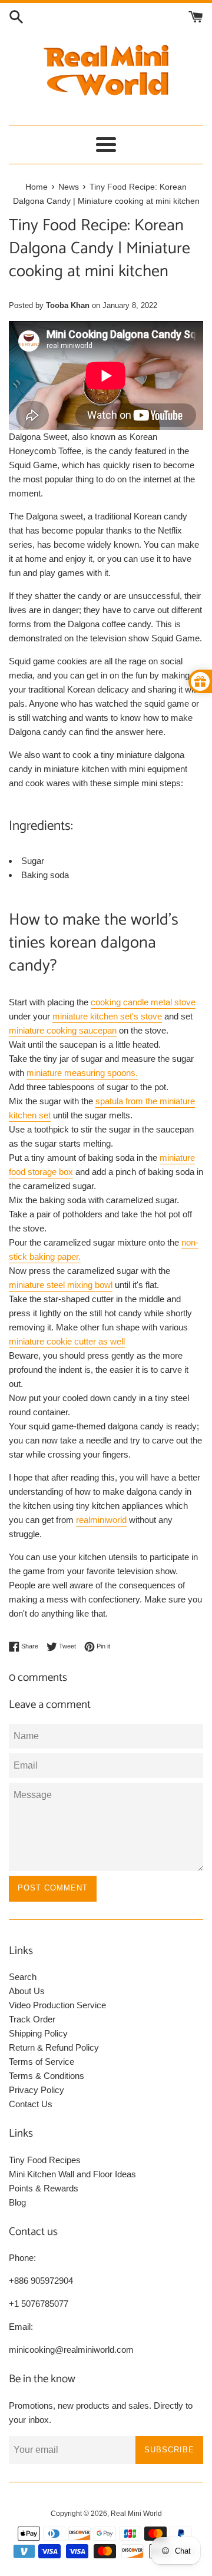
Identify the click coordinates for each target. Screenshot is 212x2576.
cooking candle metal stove (143, 1002)
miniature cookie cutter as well (67, 1341)
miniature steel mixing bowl (61, 1285)
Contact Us (31, 2104)
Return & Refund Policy (54, 2047)
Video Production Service (57, 2005)
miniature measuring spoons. (82, 1073)
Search (23, 1977)
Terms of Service (42, 2062)
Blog (17, 2202)
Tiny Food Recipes (45, 2160)
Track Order (32, 2019)
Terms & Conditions (47, 2076)
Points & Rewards (44, 2188)
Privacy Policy (37, 2090)
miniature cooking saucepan (63, 1030)
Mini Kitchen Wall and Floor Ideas (72, 2174)
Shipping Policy (38, 2033)
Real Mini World (136, 2514)
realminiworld (101, 1520)
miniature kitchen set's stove (107, 1016)
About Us (27, 1991)
